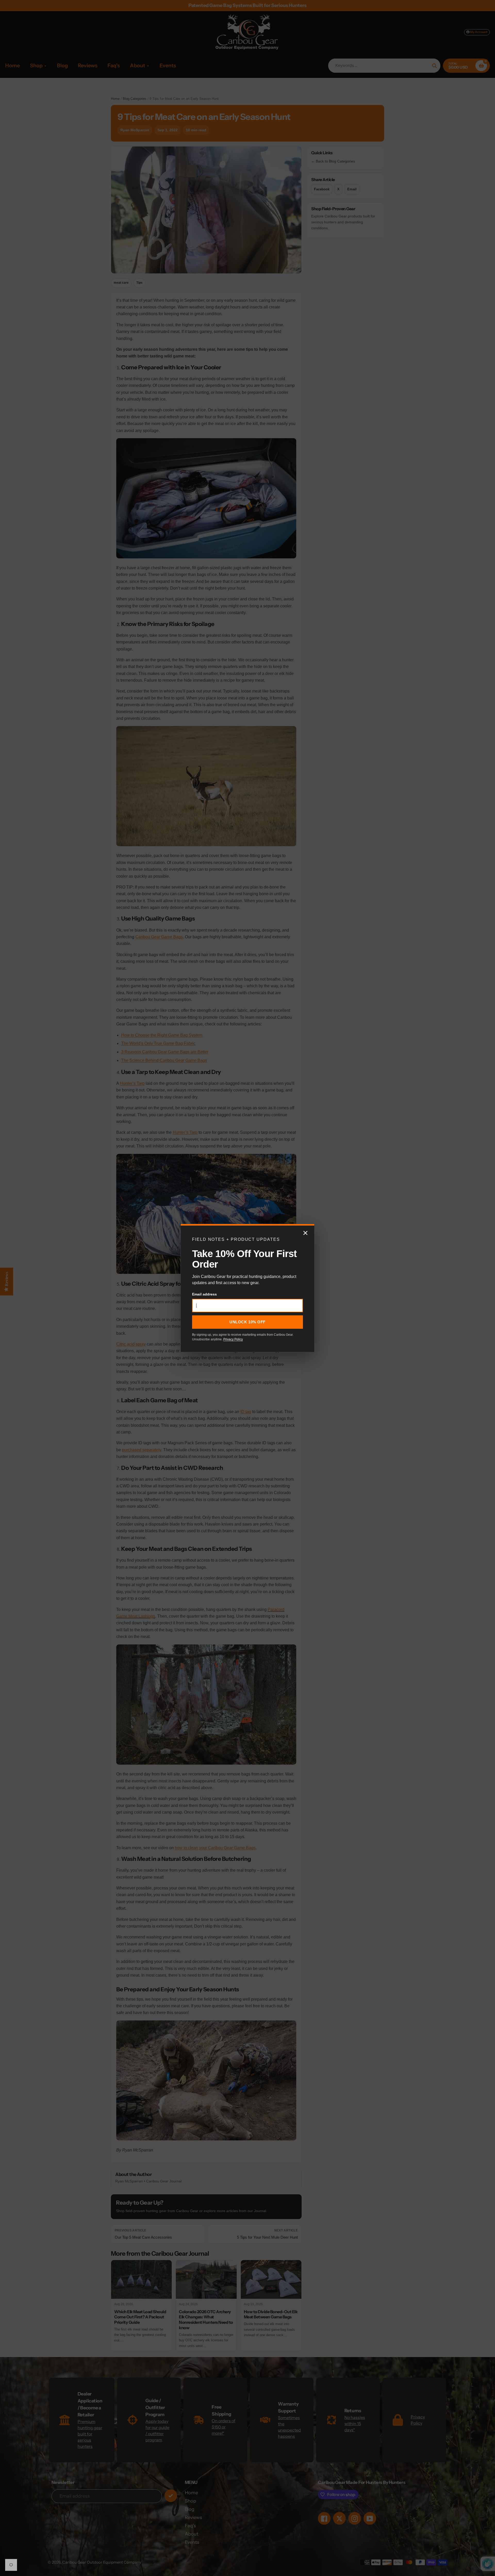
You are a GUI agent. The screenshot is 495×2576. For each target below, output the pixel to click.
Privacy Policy (233, 1339)
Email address (204, 1294)
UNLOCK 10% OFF (247, 1322)
